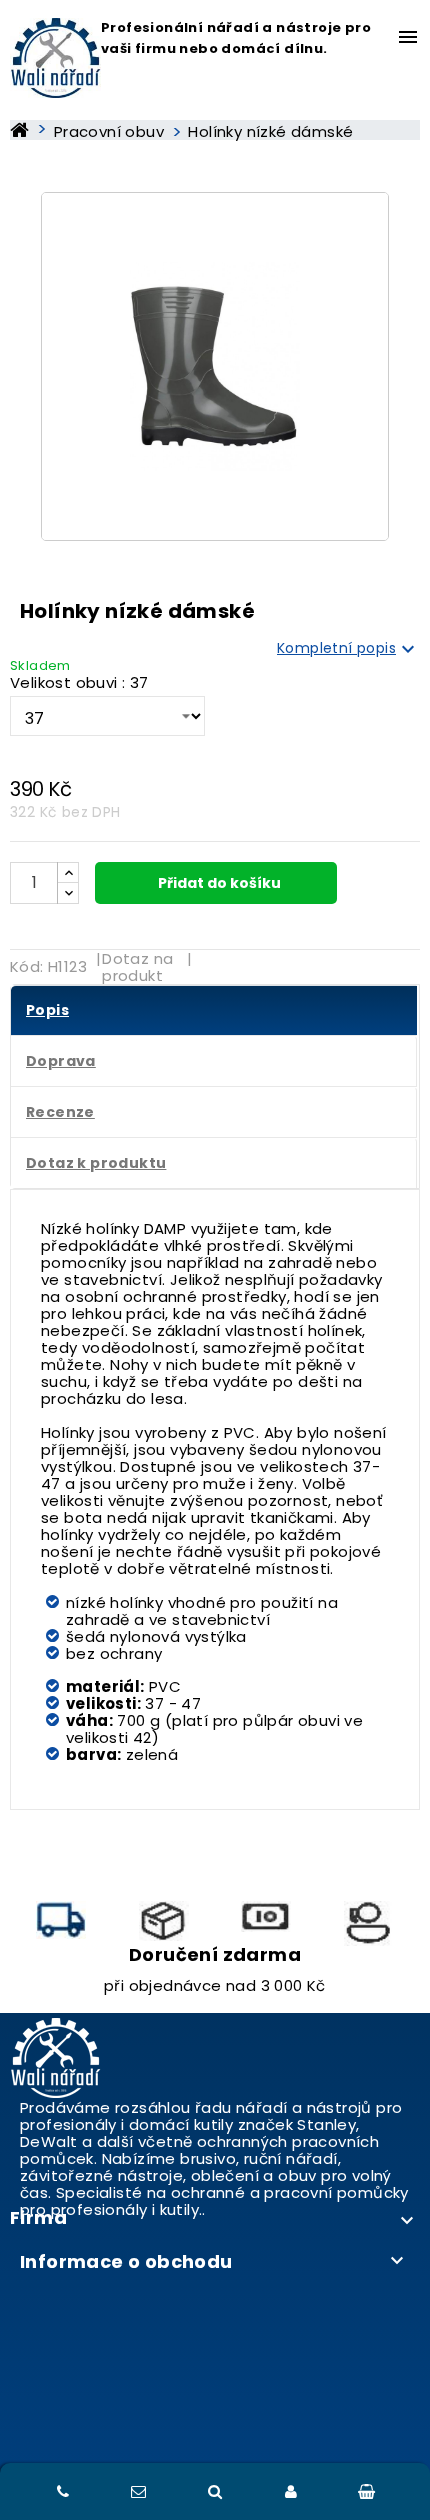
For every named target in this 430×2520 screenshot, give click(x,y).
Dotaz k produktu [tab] (96, 1163)
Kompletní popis (348, 649)
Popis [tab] (47, 1010)
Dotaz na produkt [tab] (137, 967)
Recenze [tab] (60, 1112)
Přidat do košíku (218, 883)
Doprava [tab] (61, 1061)
